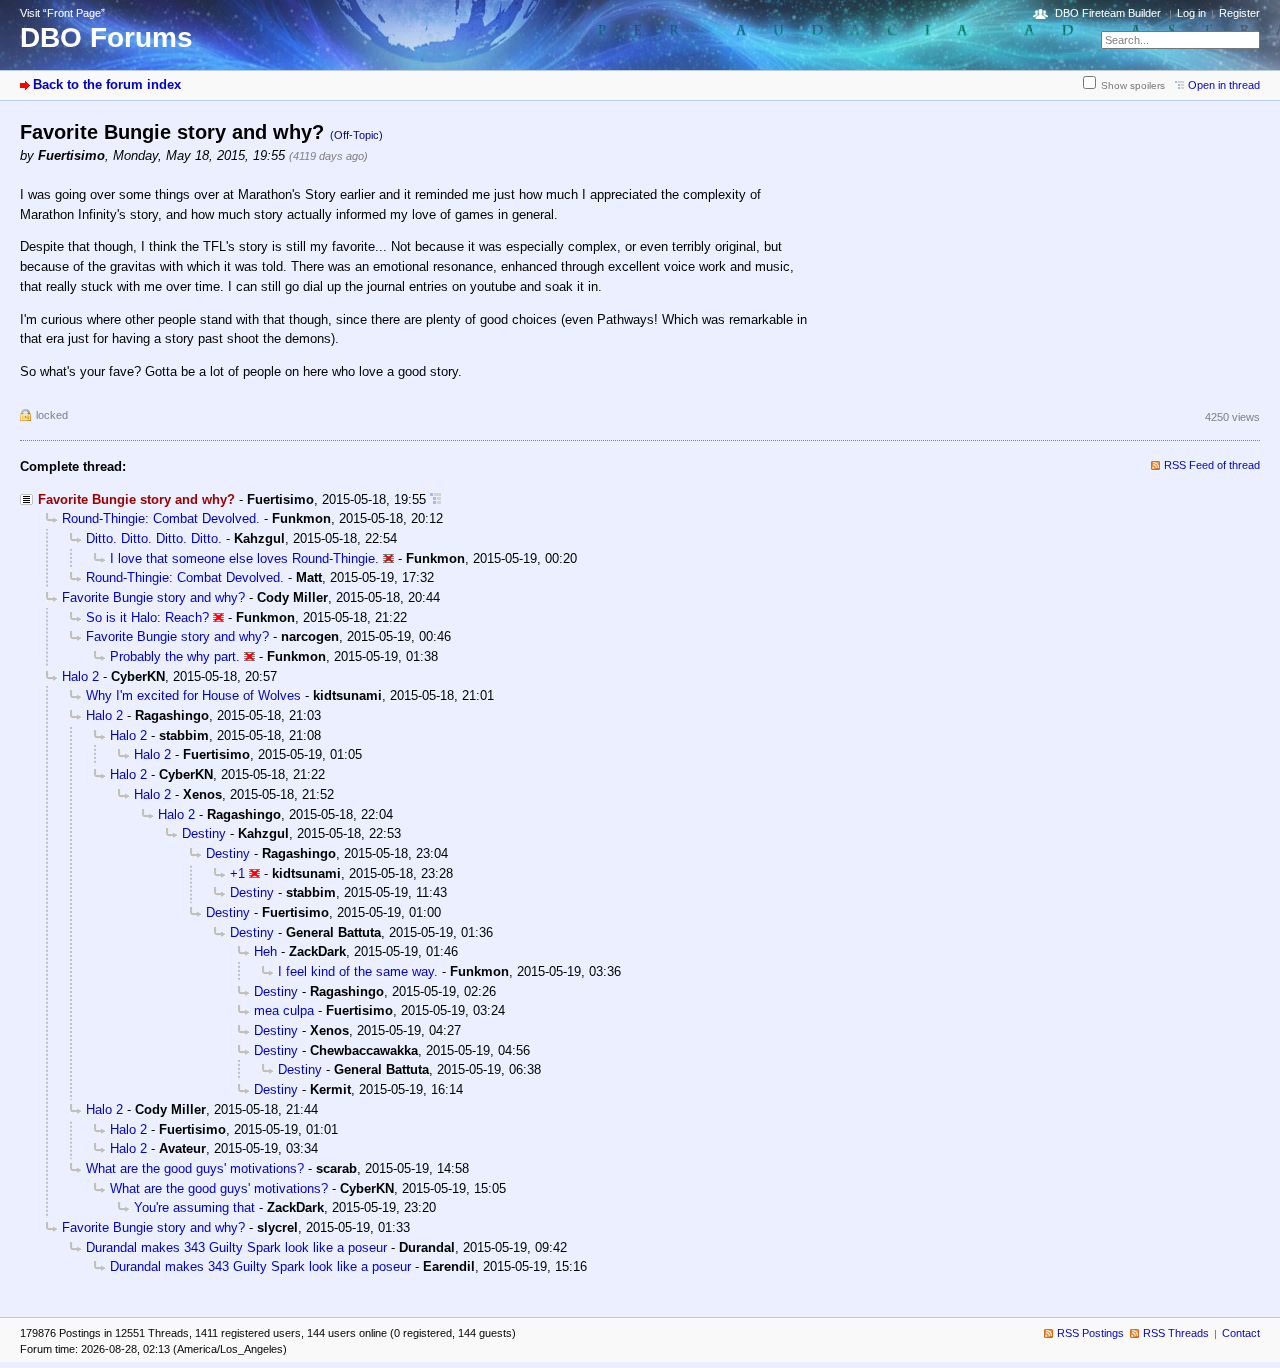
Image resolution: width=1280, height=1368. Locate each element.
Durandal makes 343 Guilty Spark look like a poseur (236, 1247)
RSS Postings (1090, 1333)
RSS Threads (1176, 1333)
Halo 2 (80, 676)
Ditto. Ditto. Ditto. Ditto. (154, 538)
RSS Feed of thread (1212, 465)
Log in (1191, 13)
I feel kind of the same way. (358, 971)
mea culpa (284, 1010)
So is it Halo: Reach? (147, 617)
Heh (265, 951)
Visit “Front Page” (62, 13)
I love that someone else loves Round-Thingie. (244, 558)
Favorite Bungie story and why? (153, 597)
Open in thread (1224, 85)
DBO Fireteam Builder (1108, 13)
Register (1239, 13)
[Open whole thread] (435, 499)
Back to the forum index (107, 84)
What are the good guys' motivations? (195, 1168)
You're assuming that (194, 1207)
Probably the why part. (175, 656)
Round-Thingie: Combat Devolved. (161, 518)
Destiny (204, 833)
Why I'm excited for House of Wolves (193, 695)
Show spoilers (1133, 85)
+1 (237, 873)
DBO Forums (106, 37)
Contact (1241, 1333)
